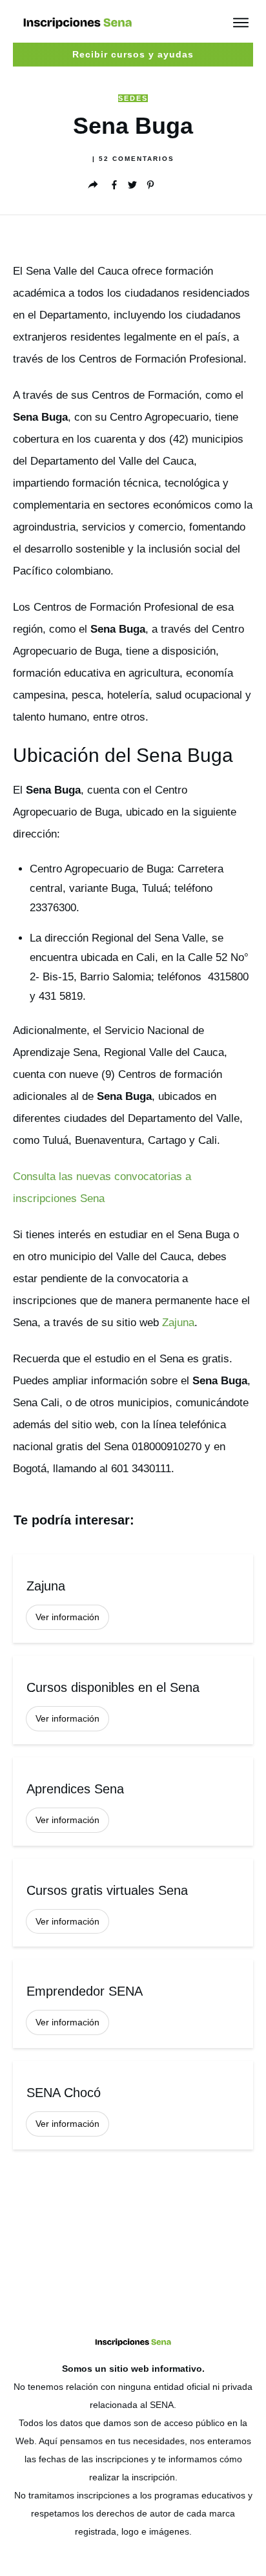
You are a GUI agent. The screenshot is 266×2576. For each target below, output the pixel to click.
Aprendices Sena (133, 1801)
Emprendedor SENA (133, 2004)
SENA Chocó (133, 2105)
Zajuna (178, 1323)
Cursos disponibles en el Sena (133, 1700)
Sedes (133, 98)
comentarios (137, 159)
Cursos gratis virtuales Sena (133, 1903)
